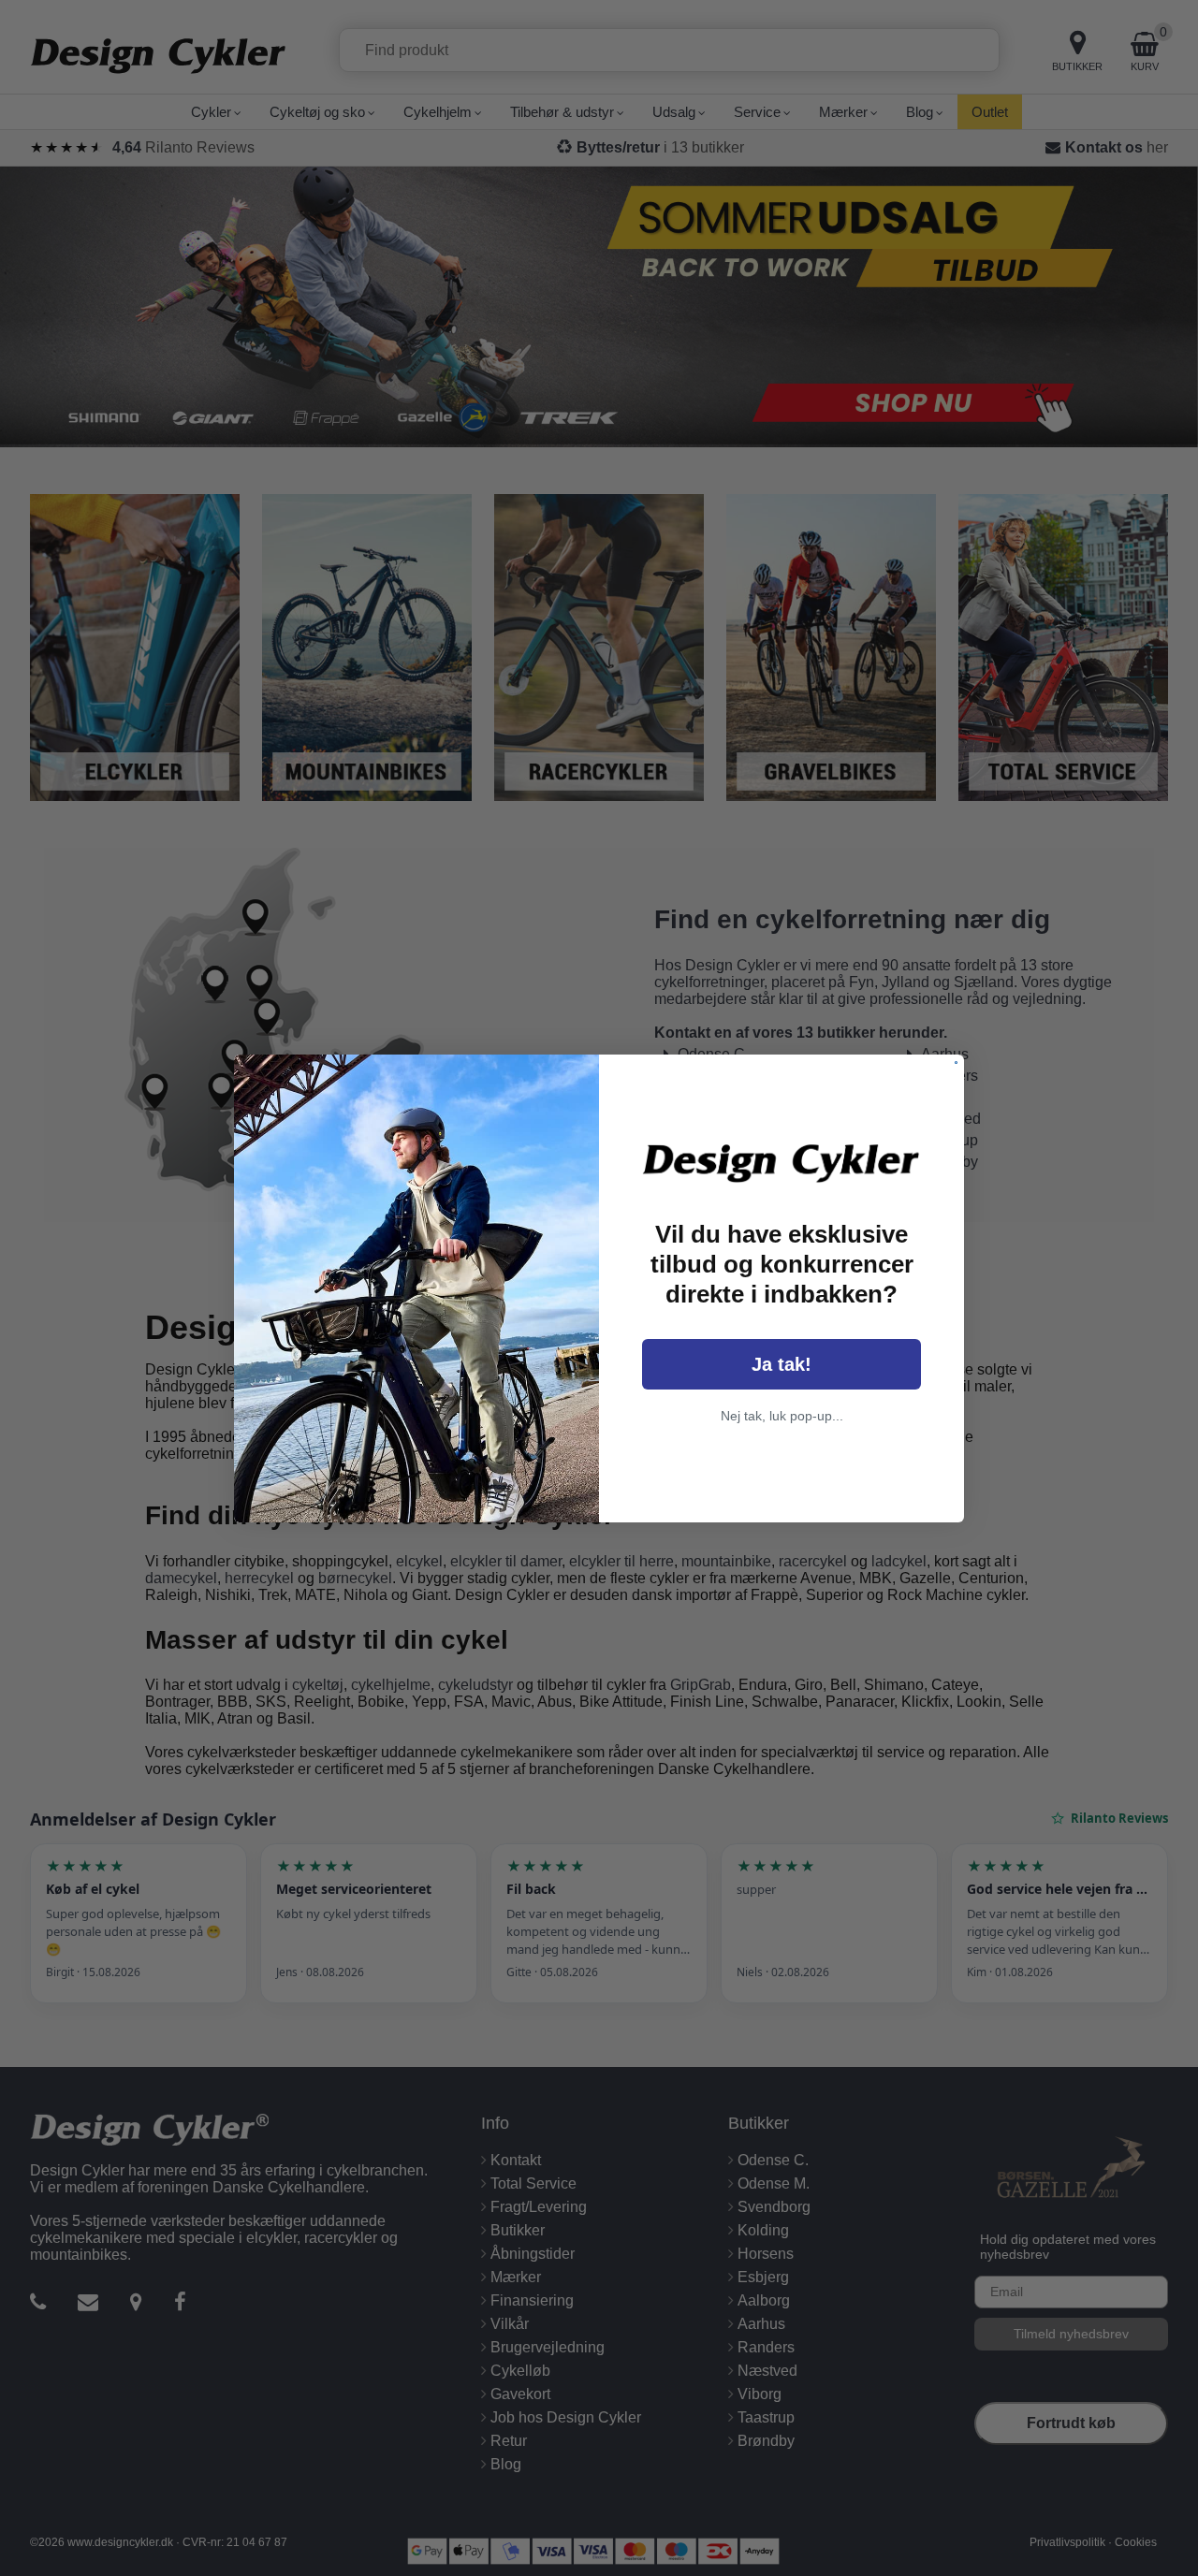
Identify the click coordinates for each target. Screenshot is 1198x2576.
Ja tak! (782, 1364)
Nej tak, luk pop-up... (782, 1416)
